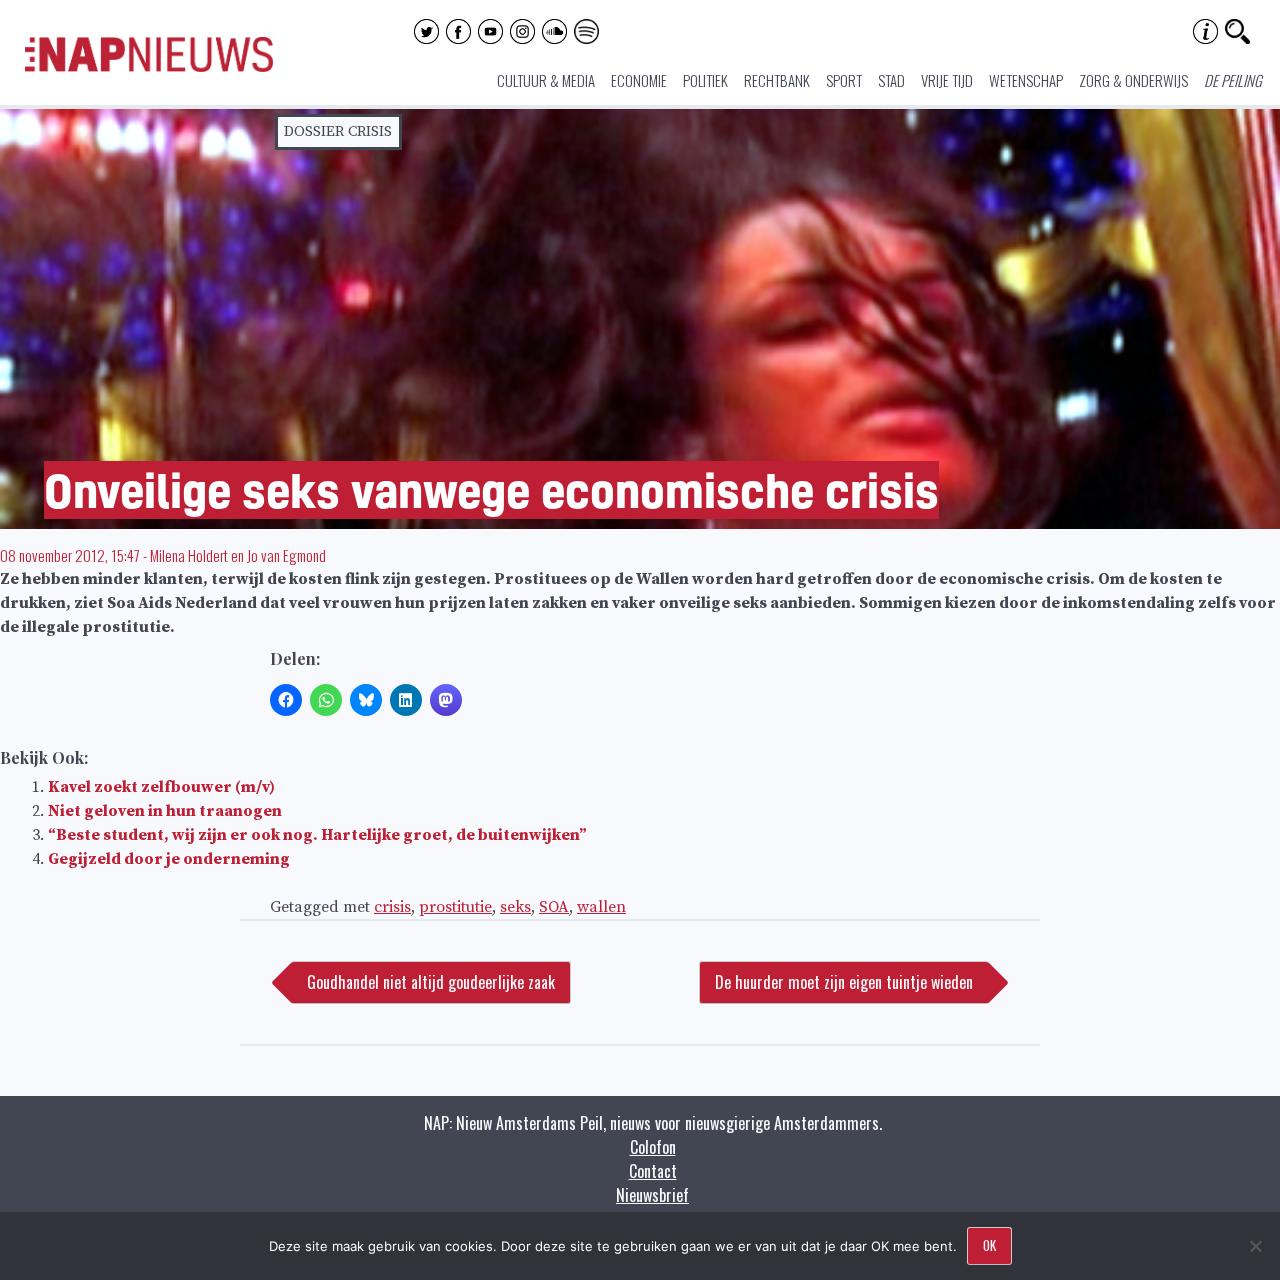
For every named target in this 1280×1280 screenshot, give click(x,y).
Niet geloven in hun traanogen (165, 811)
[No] (1255, 1246)
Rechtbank (777, 80)
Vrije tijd (947, 80)
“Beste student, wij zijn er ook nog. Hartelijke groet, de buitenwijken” (317, 835)
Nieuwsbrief (652, 1195)
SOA (554, 907)
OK (989, 1245)
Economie (639, 80)
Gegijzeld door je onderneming (169, 859)
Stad (891, 80)
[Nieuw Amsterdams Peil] (149, 67)
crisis (392, 907)
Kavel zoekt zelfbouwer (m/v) (161, 787)
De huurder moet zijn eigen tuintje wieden (844, 982)
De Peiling (1233, 80)
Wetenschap (1026, 80)
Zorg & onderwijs (1133, 80)
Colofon (653, 1147)
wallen (601, 907)
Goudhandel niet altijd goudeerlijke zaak (431, 982)
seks (515, 907)
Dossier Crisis (338, 131)
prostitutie (455, 907)
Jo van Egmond (286, 555)
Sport (844, 80)
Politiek (705, 80)
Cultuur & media (546, 80)
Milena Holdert (189, 555)
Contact (653, 1171)
